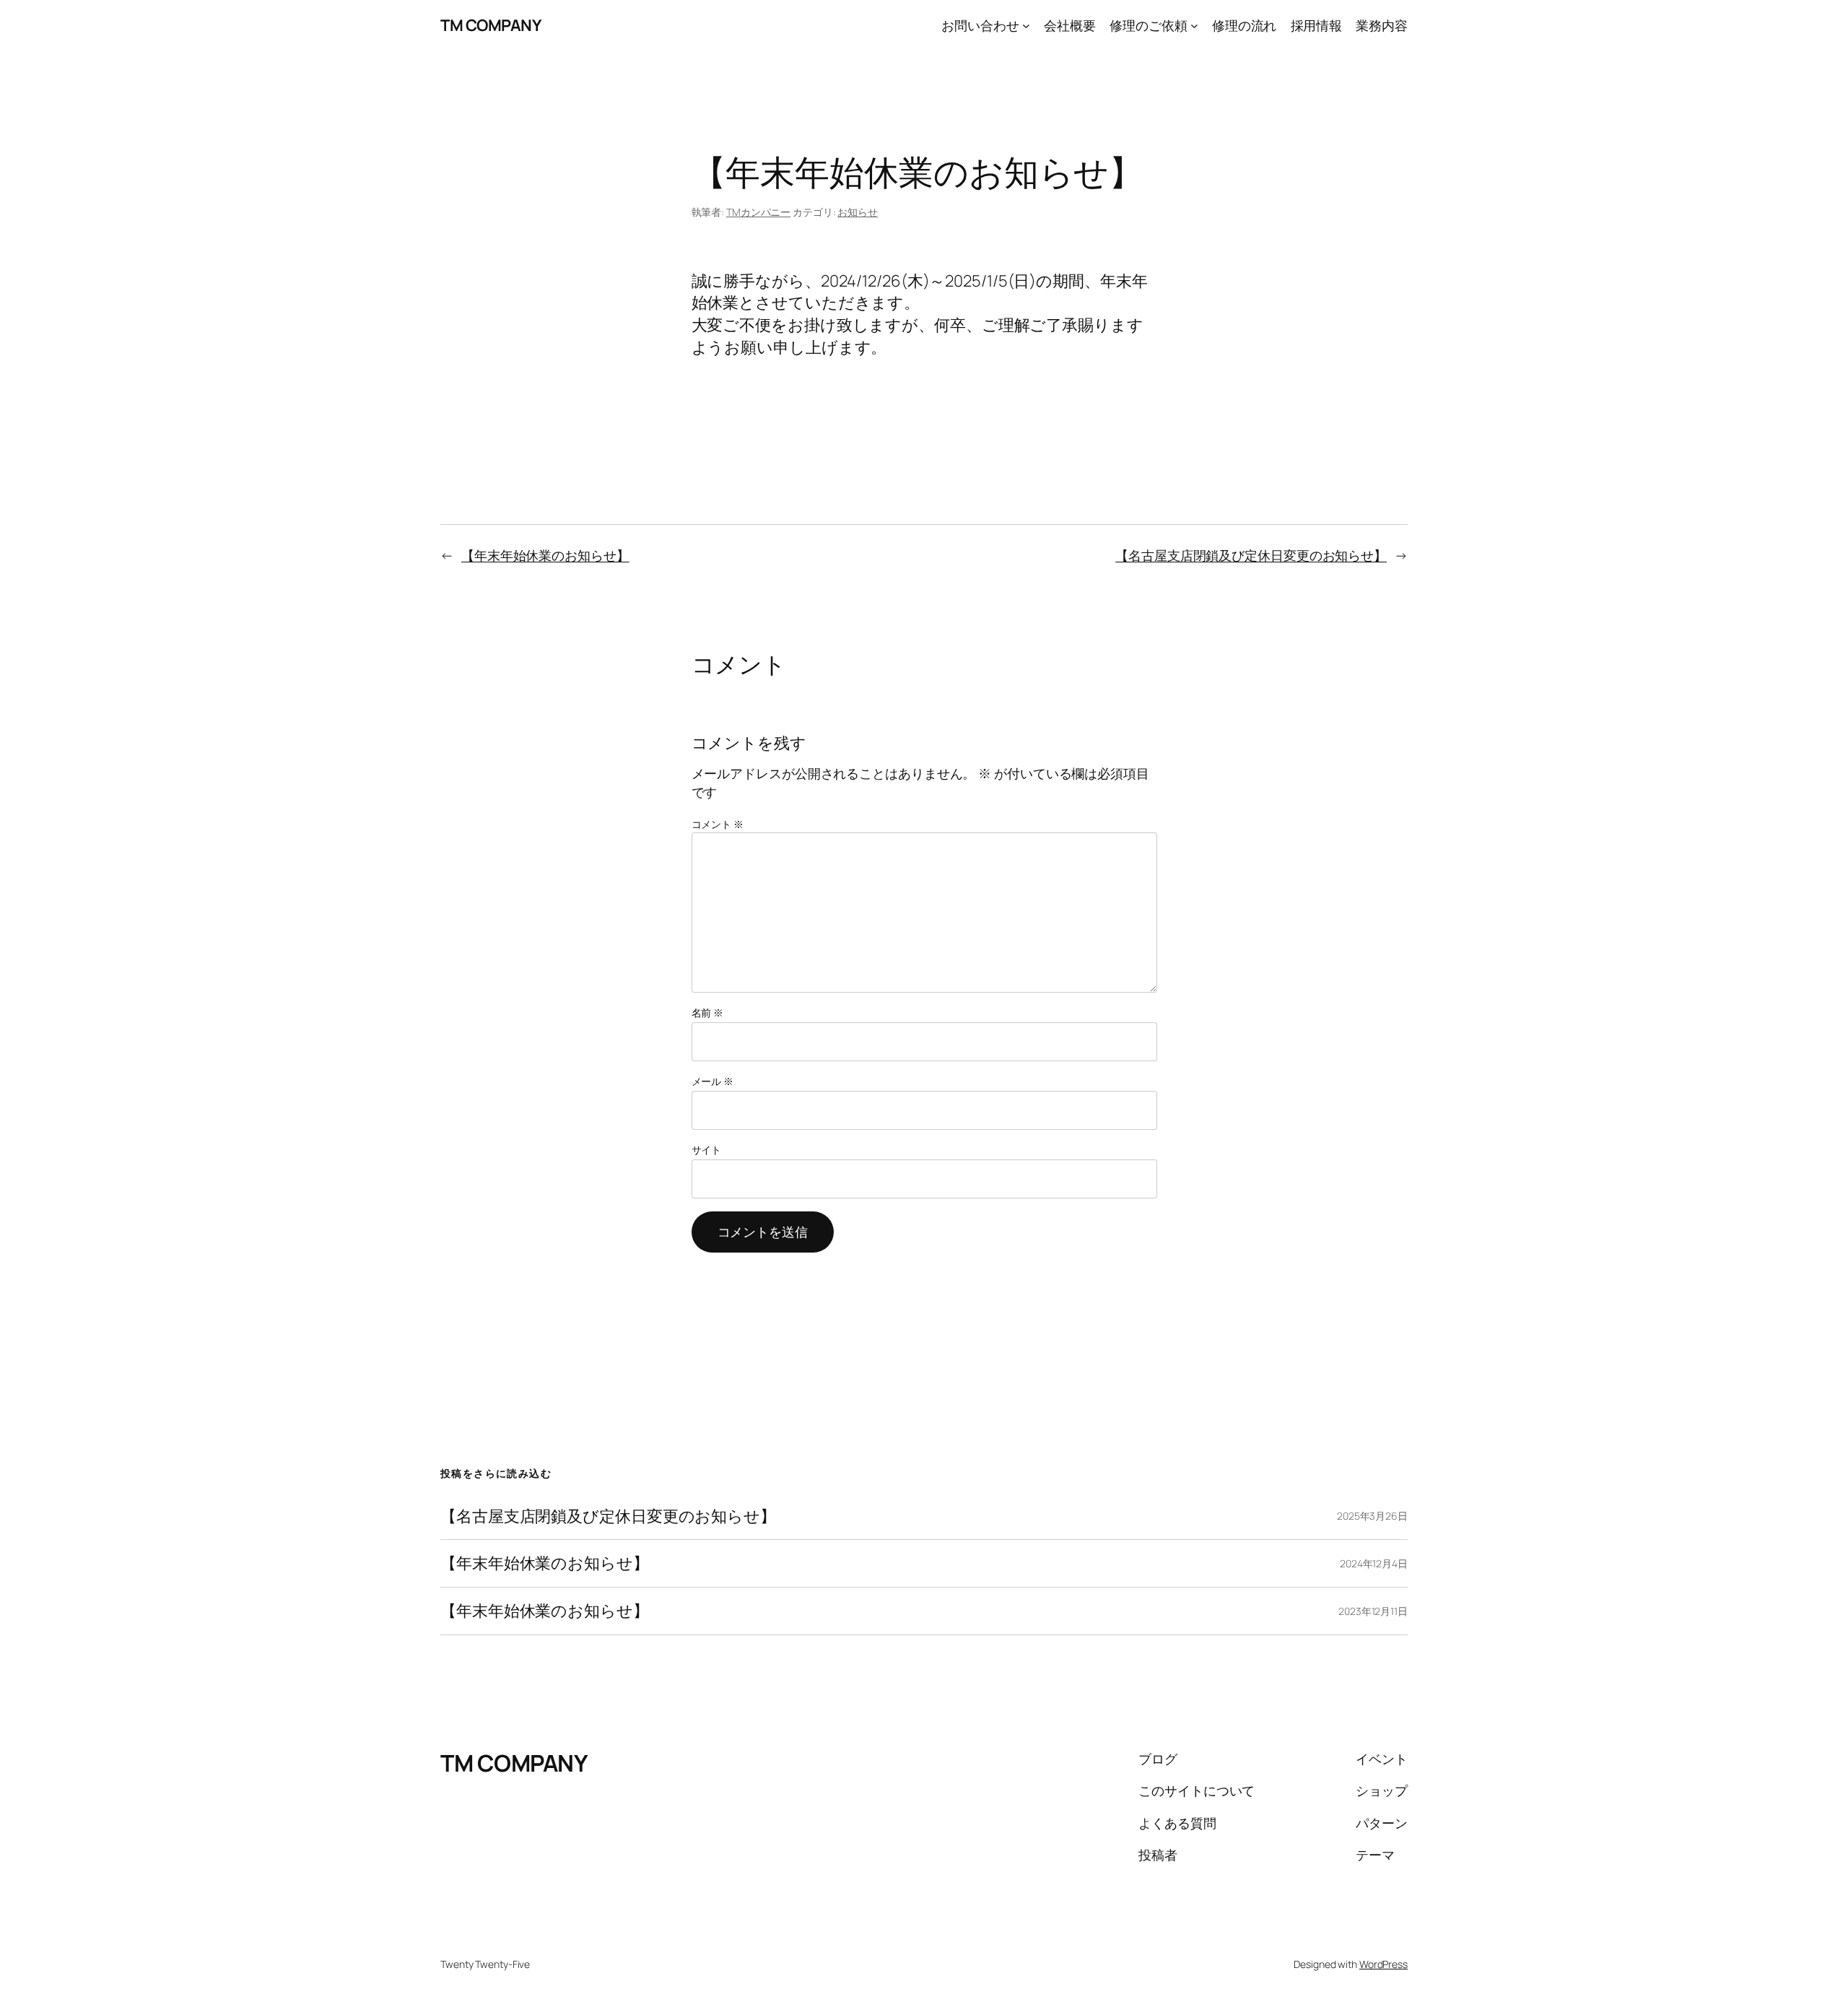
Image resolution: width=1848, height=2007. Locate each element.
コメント (718, 824)
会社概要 (1070, 25)
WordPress (1383, 1964)
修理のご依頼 (1148, 25)
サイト (707, 1150)
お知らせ (858, 212)
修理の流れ (1245, 25)
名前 (708, 1013)
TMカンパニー (758, 212)
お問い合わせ (980, 25)
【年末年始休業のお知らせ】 (545, 555)
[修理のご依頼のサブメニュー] (1194, 26)
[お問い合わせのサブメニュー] (1026, 26)
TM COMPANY (491, 25)
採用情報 (1317, 25)
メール (713, 1081)
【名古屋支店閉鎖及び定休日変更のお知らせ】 (1251, 555)
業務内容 (1382, 25)
